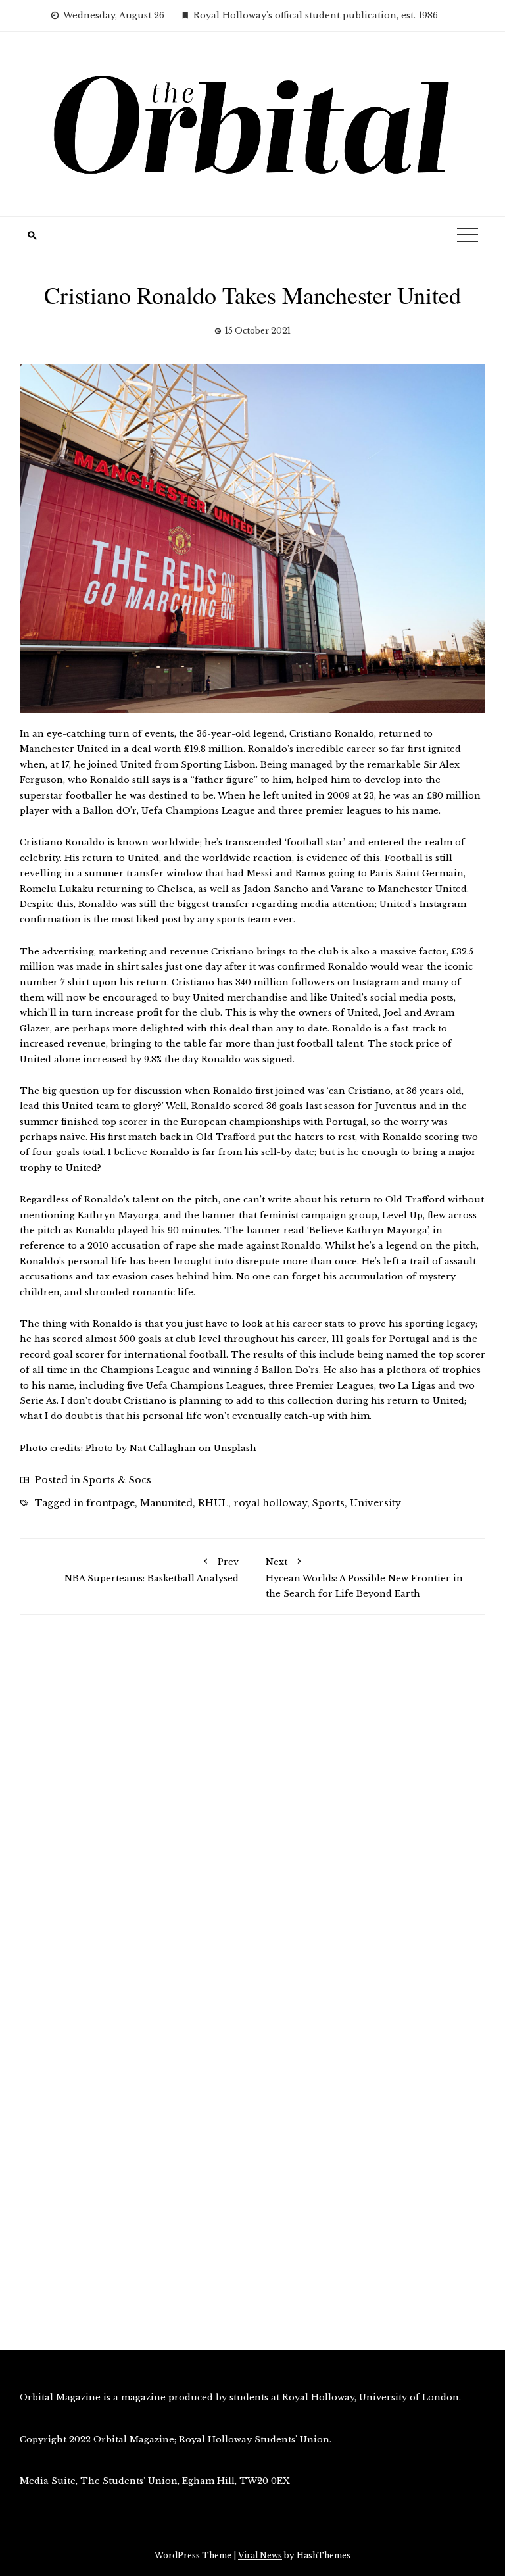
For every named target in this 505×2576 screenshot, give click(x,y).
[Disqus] (252, 1812)
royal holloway (270, 1503)
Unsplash (235, 1448)
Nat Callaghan (163, 1448)
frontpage (110, 1503)
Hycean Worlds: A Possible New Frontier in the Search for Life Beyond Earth (364, 1577)
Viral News (260, 2555)
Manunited (166, 1503)
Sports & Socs (117, 1480)
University (375, 1503)
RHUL (213, 1503)
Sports (328, 1503)
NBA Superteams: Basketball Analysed (152, 1570)
